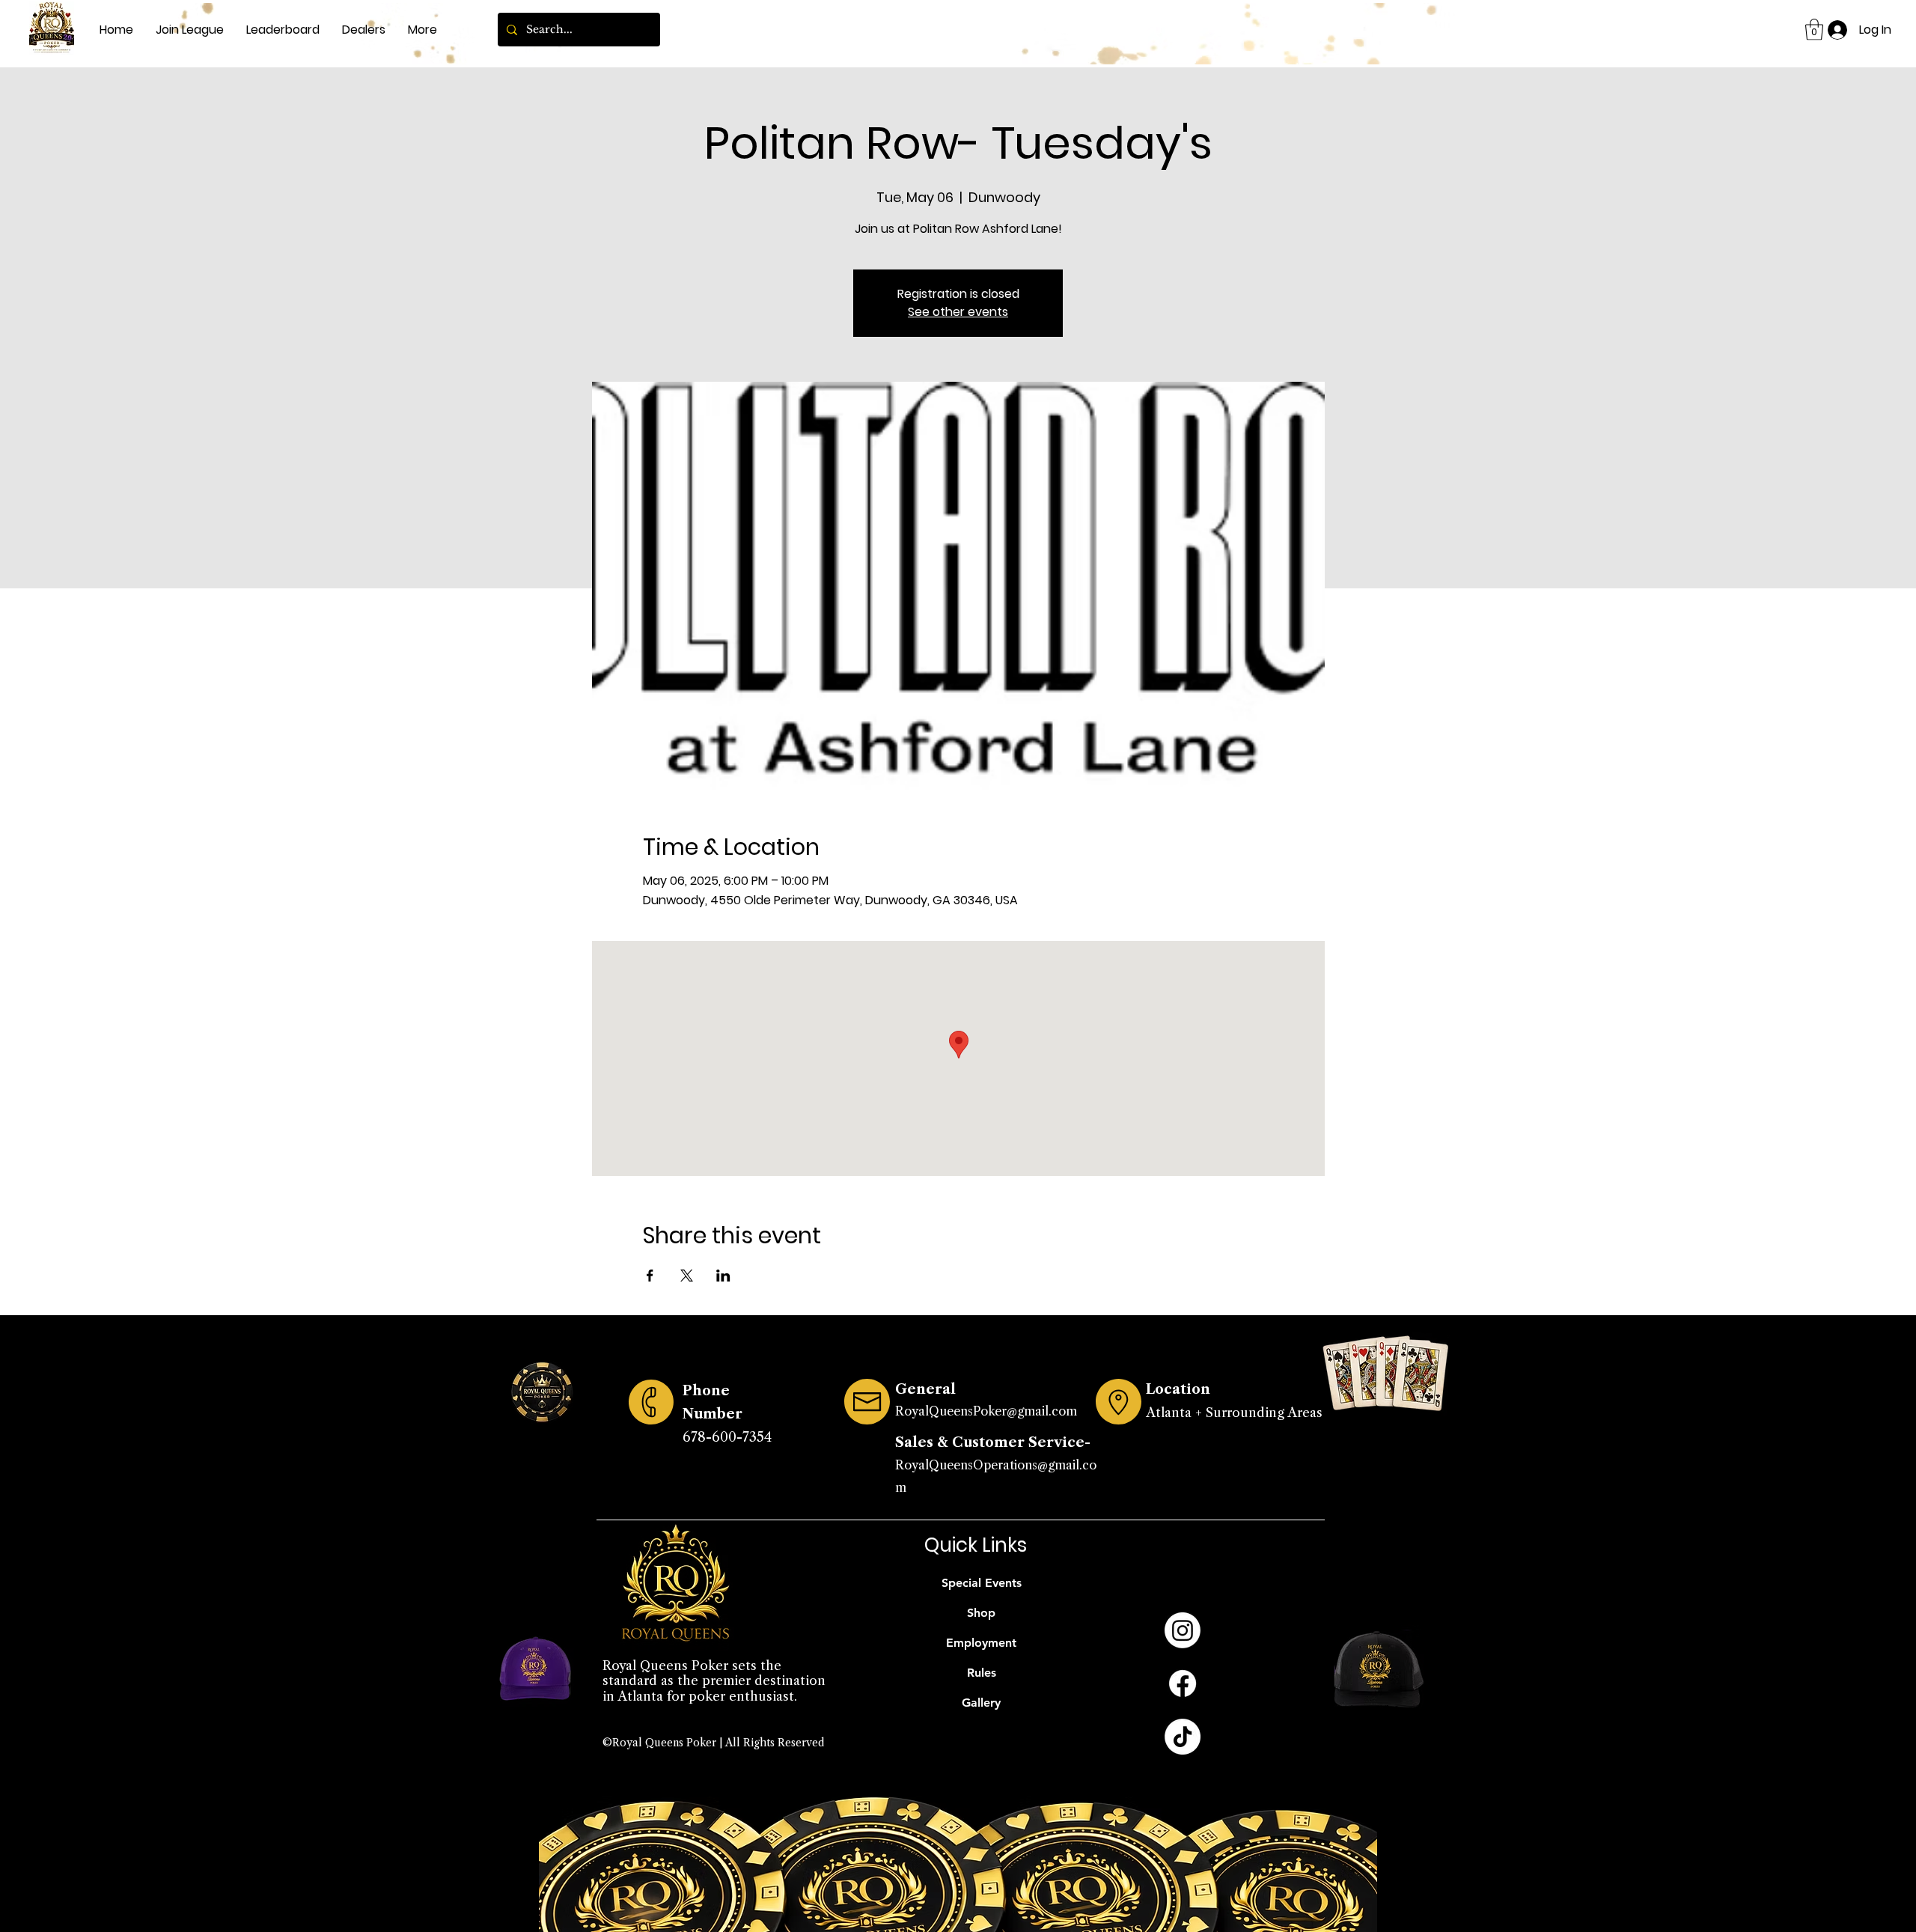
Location (1178, 1389)
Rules (982, 1673)
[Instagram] (1183, 1630)
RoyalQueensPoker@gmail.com (986, 1411)
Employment (981, 1643)
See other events (958, 312)
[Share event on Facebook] (650, 1276)
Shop (981, 1613)
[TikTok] (1183, 1737)
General (925, 1389)
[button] (1814, 30)
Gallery (981, 1703)
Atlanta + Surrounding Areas (1234, 1413)
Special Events (982, 1583)
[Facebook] (1183, 1683)
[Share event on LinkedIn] (723, 1276)
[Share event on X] (687, 1276)
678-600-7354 (727, 1437)
